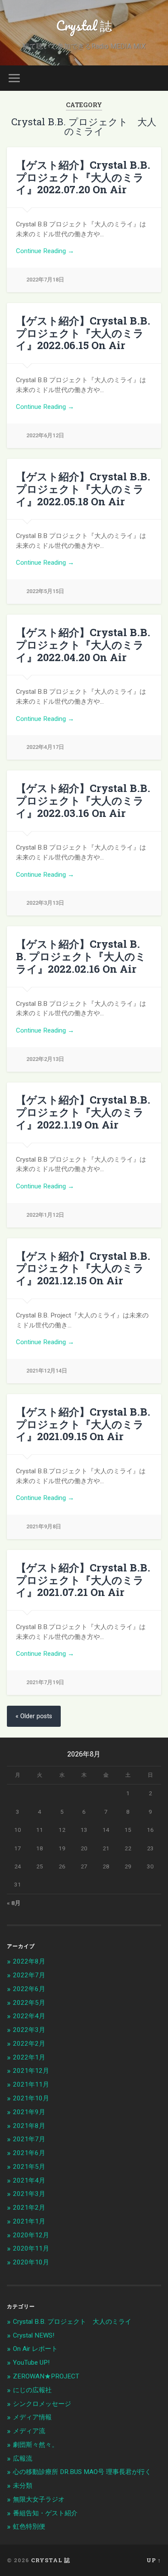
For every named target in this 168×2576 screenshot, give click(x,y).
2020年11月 (31, 2248)
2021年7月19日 (45, 1682)
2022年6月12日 (45, 435)
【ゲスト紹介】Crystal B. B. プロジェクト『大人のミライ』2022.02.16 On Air (81, 956)
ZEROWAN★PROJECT (46, 2376)
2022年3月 (29, 2030)
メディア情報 (32, 2417)
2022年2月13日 (45, 1059)
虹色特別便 (29, 2527)
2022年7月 (29, 1975)
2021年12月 (31, 2071)
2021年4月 (29, 2180)
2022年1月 (29, 2057)
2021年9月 (29, 2112)
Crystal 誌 (84, 26)
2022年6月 (29, 1989)
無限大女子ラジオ (39, 2499)
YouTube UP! (31, 2363)
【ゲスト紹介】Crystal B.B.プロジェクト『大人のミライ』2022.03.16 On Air (83, 801)
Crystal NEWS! (34, 2335)
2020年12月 (31, 2235)
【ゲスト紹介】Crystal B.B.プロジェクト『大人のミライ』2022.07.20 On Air (83, 177)
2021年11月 (31, 2084)
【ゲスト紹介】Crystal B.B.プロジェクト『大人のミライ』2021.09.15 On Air (83, 1424)
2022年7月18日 (45, 280)
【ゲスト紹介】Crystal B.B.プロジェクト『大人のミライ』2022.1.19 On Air (83, 1112)
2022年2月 (29, 2044)
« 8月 (14, 1903)
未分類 (23, 2486)
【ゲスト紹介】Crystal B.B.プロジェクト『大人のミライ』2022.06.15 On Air (83, 333)
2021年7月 (29, 2139)
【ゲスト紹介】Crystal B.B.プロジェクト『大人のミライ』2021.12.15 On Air (83, 1268)
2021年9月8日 (44, 1526)
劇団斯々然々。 (36, 2445)
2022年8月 (29, 1961)
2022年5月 (29, 2003)
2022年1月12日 (45, 1215)
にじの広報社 (32, 2390)
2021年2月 (29, 2208)
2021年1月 (29, 2221)
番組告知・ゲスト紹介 (45, 2513)
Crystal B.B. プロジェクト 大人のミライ (72, 2322)
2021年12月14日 (47, 1371)
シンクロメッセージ (42, 2404)
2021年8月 (29, 2126)
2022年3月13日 (45, 903)
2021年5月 (29, 2167)
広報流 (23, 2458)
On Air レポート (35, 2349)
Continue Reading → (45, 251)
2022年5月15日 (45, 591)
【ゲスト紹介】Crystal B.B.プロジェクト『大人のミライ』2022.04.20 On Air (83, 645)
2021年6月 (29, 2153)
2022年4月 (29, 2016)
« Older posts (34, 1716)
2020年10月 (31, 2262)
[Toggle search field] (155, 78)
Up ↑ (154, 2560)
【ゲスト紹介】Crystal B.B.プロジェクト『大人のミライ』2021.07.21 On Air (83, 1580)
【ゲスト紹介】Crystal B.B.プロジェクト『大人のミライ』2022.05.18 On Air (83, 489)
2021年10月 (31, 2098)
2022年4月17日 (45, 747)
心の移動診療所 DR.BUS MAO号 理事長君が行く (82, 2472)
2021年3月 (29, 2194)
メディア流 (29, 2431)
